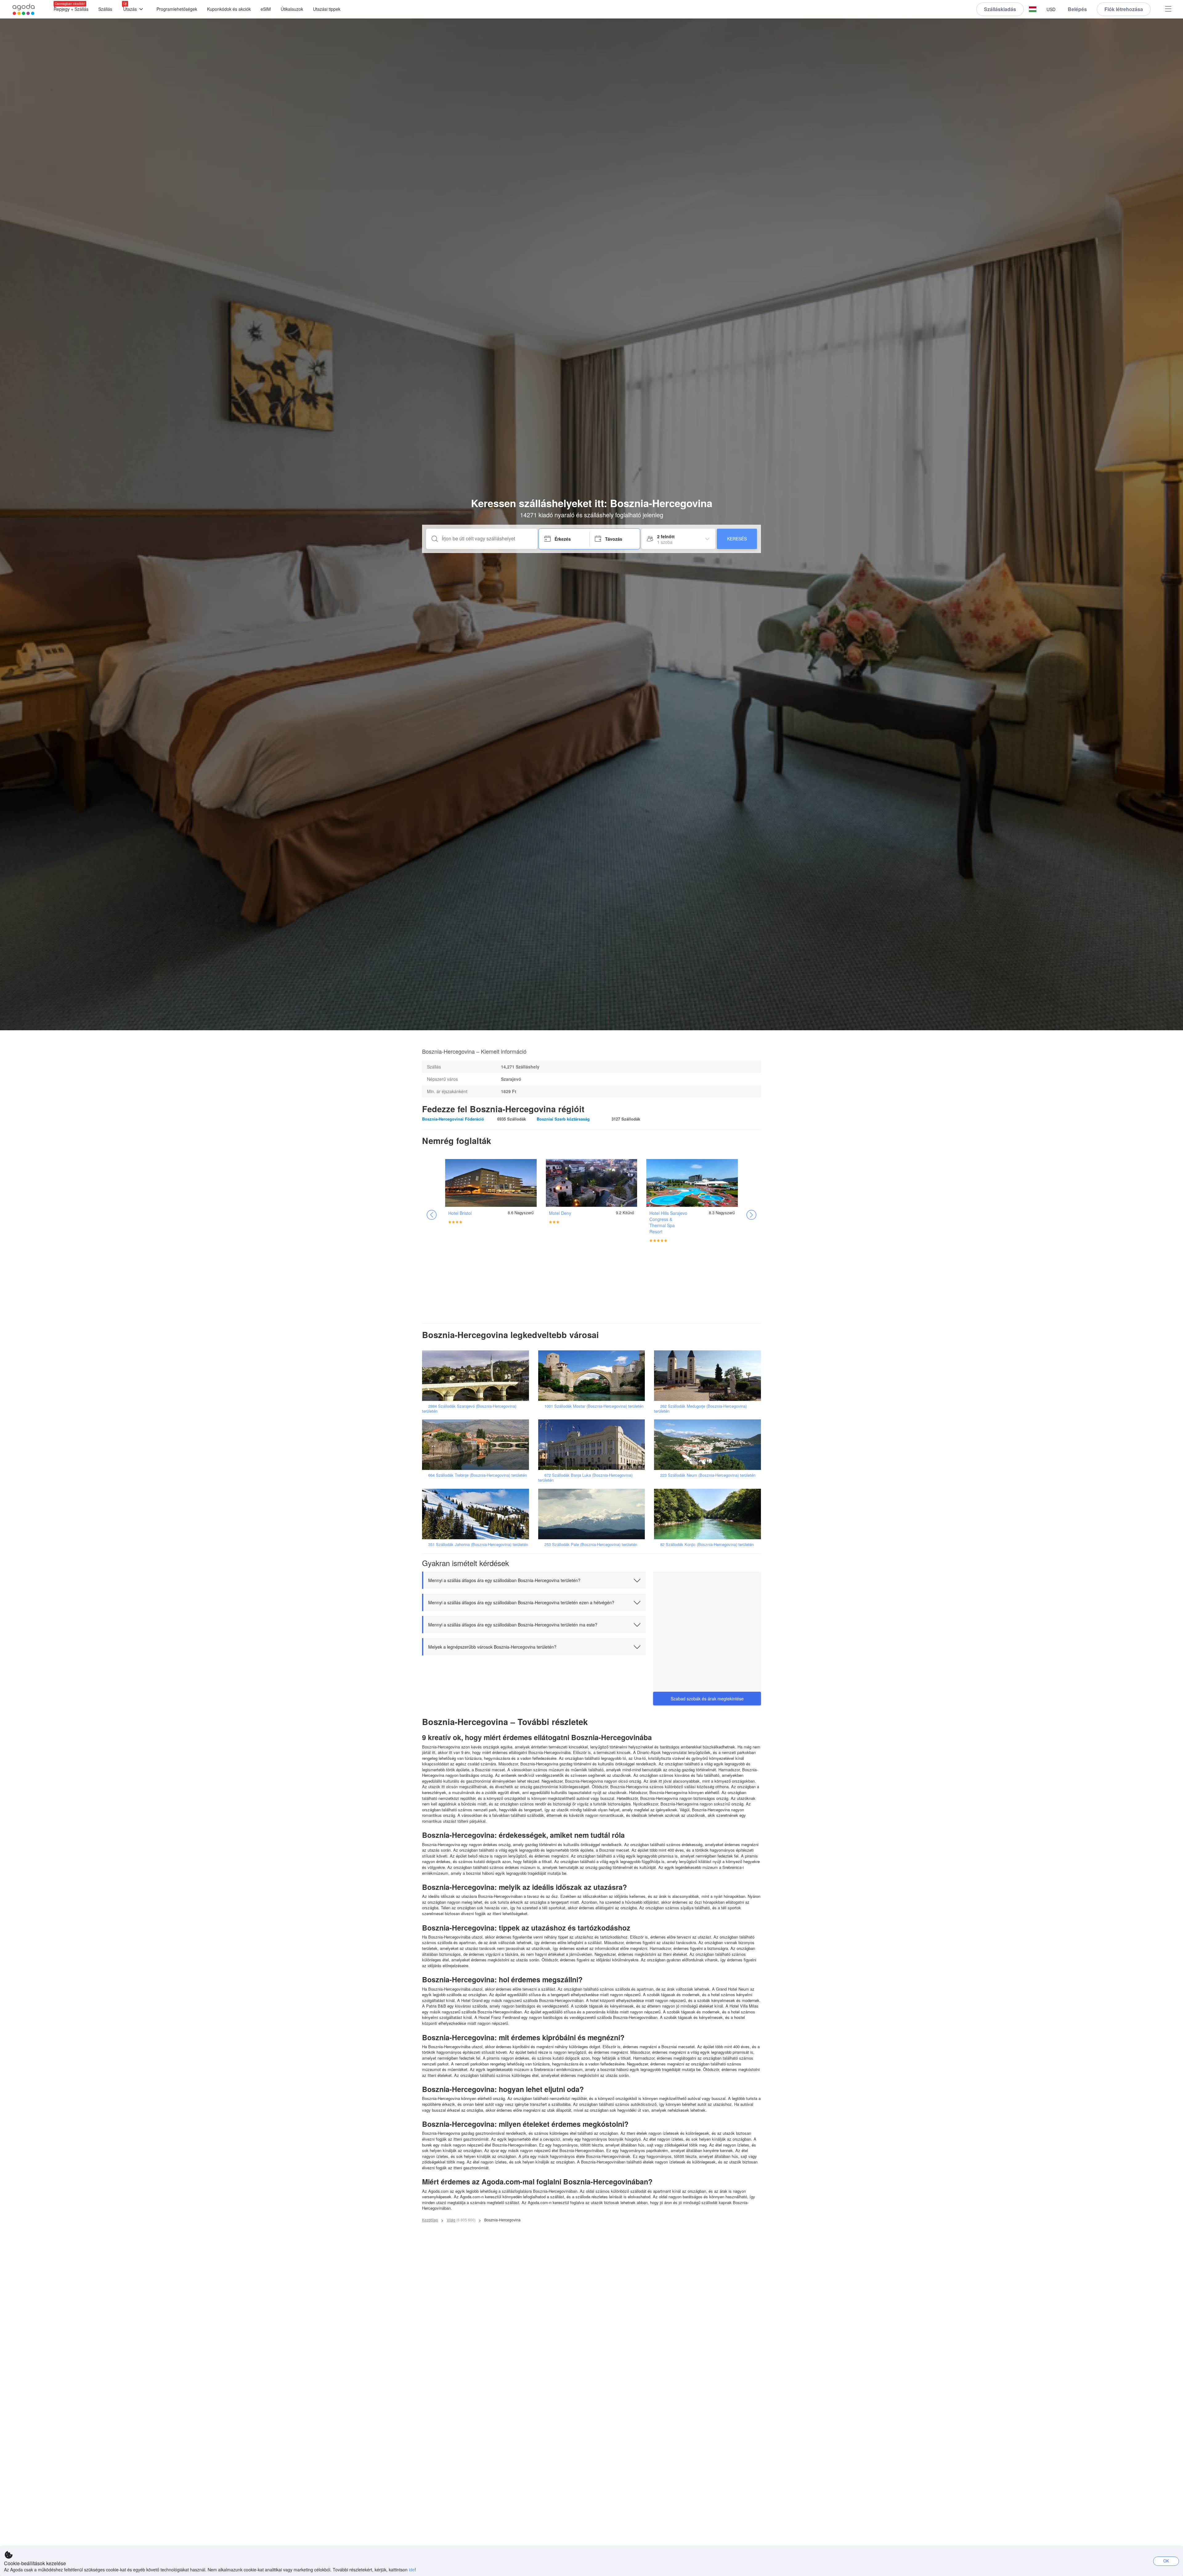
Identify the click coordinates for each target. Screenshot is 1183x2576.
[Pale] (594, 1513)
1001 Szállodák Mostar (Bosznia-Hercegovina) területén (594, 1406)
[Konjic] (709, 1513)
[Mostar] (594, 1375)
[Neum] (709, 1444)
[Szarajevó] (478, 1375)
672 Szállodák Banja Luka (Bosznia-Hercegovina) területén (585, 1477)
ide (412, 2570)
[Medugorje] (709, 1375)
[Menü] (1168, 9)
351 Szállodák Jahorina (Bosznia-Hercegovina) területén (478, 1544)
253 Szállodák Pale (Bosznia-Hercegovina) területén (591, 1544)
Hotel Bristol (460, 1213)
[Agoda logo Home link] (24, 9)
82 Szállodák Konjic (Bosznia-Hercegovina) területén (707, 1544)
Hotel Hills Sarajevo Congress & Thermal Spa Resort (668, 1222)
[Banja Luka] (594, 1444)
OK (1166, 2561)
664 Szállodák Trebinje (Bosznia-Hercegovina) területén (478, 1475)
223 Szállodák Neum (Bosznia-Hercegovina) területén (708, 1475)
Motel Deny (560, 1213)
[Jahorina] (478, 1513)
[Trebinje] (478, 1444)
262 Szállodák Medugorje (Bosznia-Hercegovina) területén (700, 1408)
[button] (1033, 9)
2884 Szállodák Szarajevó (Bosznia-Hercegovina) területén (469, 1408)
